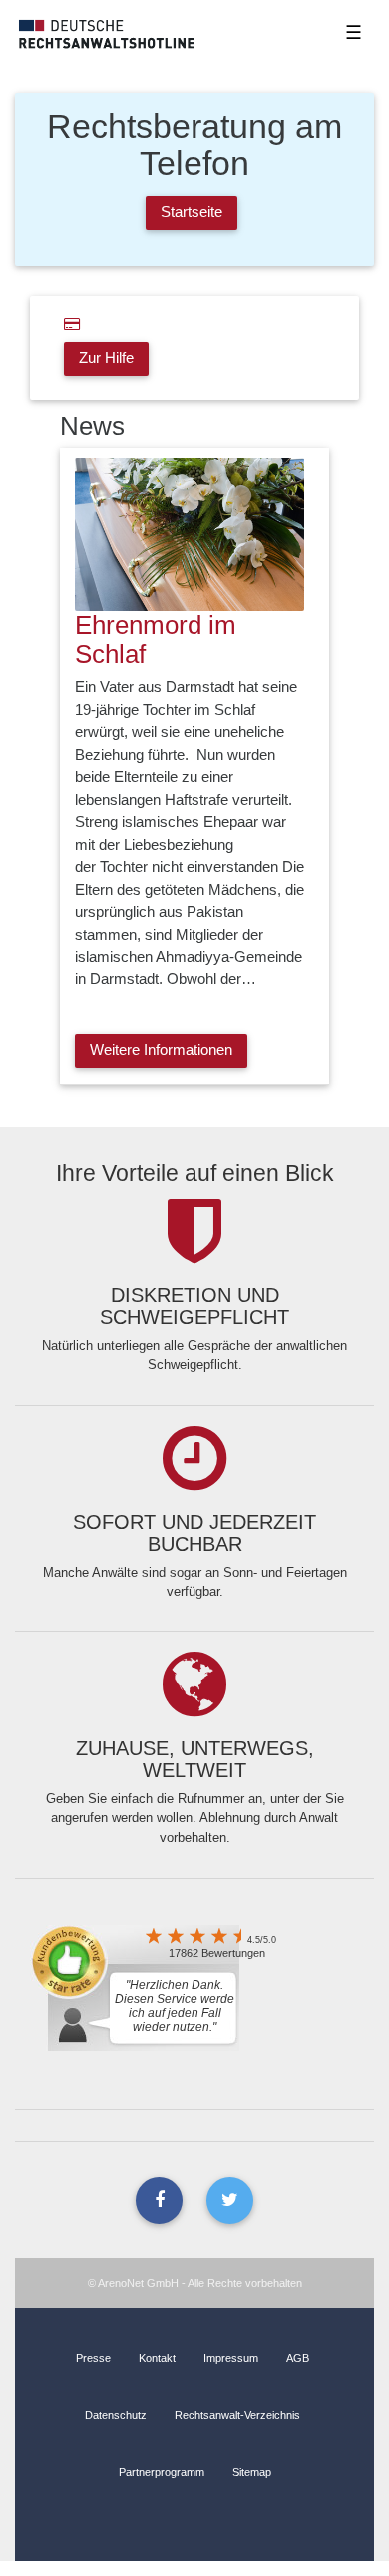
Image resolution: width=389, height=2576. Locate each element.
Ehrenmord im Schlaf (156, 640)
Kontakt (157, 2358)
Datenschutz (116, 2415)
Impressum (231, 2358)
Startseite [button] (192, 211)
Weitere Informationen (161, 1050)
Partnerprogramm (162, 2472)
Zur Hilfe (106, 358)
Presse (93, 2358)
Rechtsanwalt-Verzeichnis (237, 2415)
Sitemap (252, 2472)
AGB (298, 2358)
